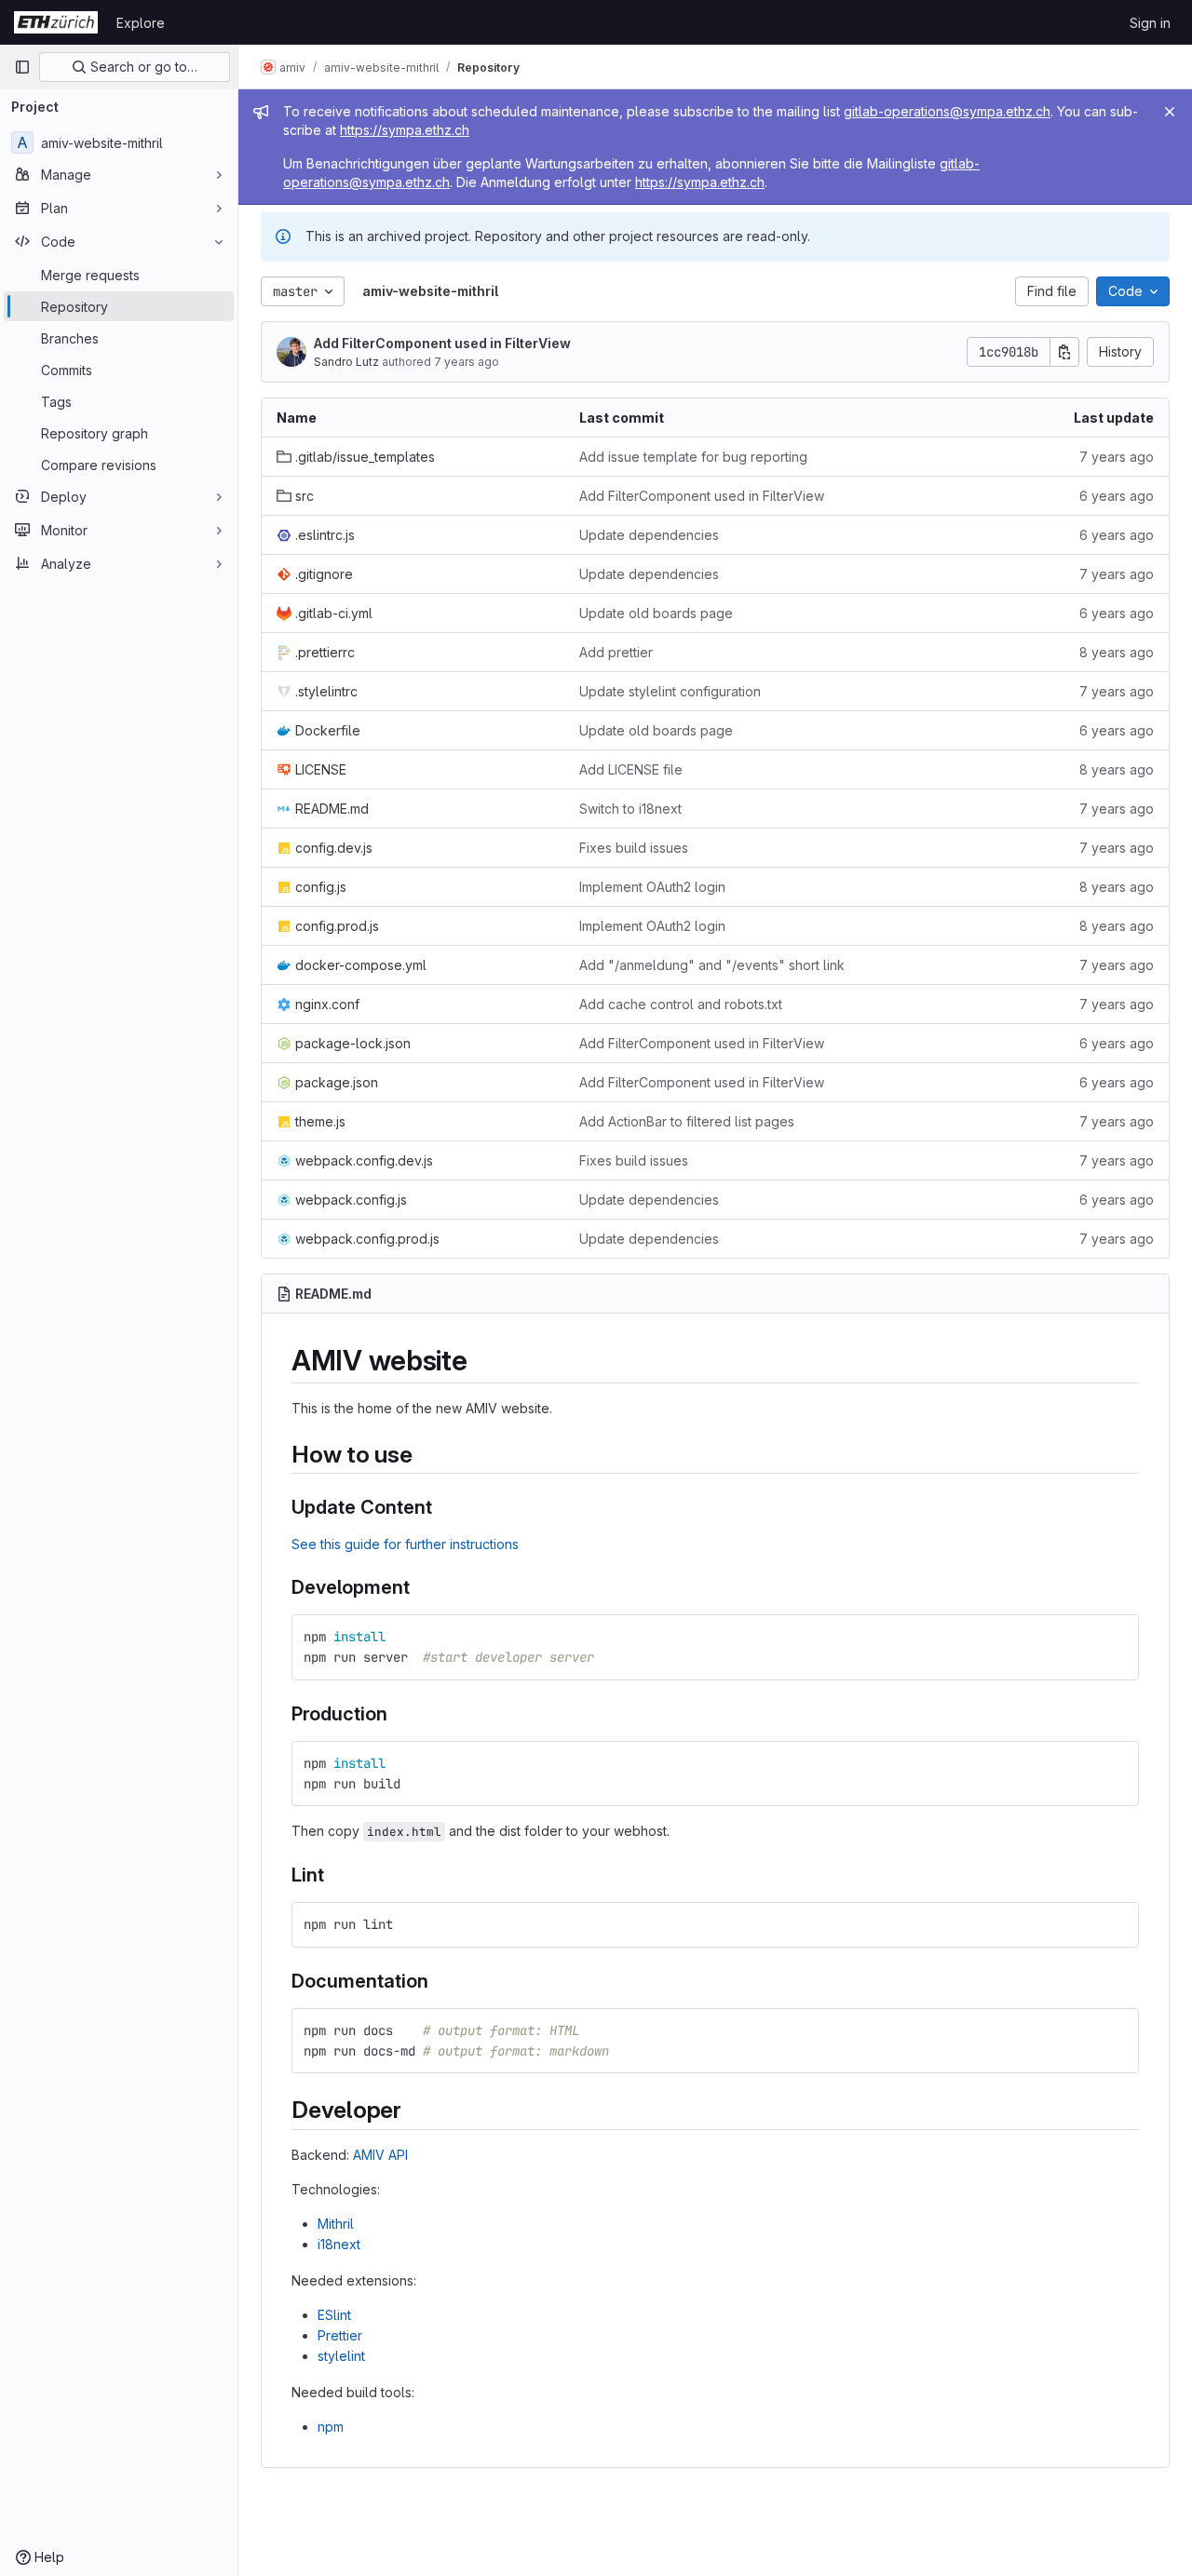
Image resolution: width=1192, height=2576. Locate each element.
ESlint (334, 2315)
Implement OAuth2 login (652, 887)
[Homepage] (56, 22)
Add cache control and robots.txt (681, 1004)
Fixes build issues (634, 848)
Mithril (336, 2224)
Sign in (1150, 23)
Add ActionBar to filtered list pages (687, 1121)
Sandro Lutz (346, 362)
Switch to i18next (630, 809)
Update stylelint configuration (670, 691)
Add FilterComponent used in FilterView (442, 343)
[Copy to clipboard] (1117, 1637)
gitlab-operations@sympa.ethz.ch (947, 111)
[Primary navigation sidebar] (22, 67)
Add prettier (616, 652)
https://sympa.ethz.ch (405, 130)
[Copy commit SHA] (1064, 352)
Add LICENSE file (631, 769)
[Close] (1170, 112)
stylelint (341, 2356)
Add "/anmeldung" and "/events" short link (712, 965)
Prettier (340, 2335)
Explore (141, 23)
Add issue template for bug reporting (693, 457)
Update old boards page (656, 613)
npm (331, 2427)
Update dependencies (649, 535)
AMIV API (380, 2155)
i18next (339, 2244)
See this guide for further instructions (405, 1544)
